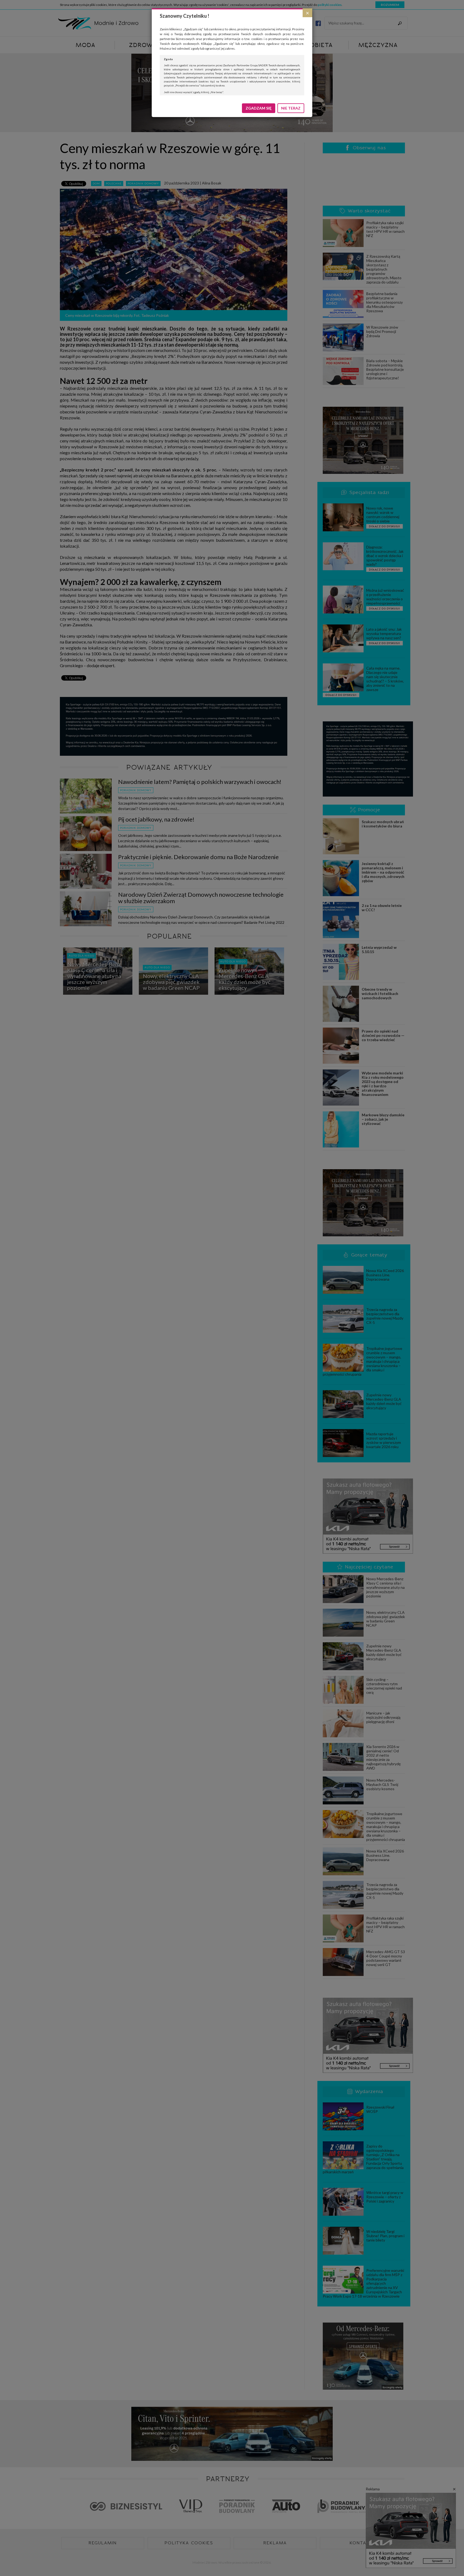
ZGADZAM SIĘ (259, 108)
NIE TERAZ (291, 108)
